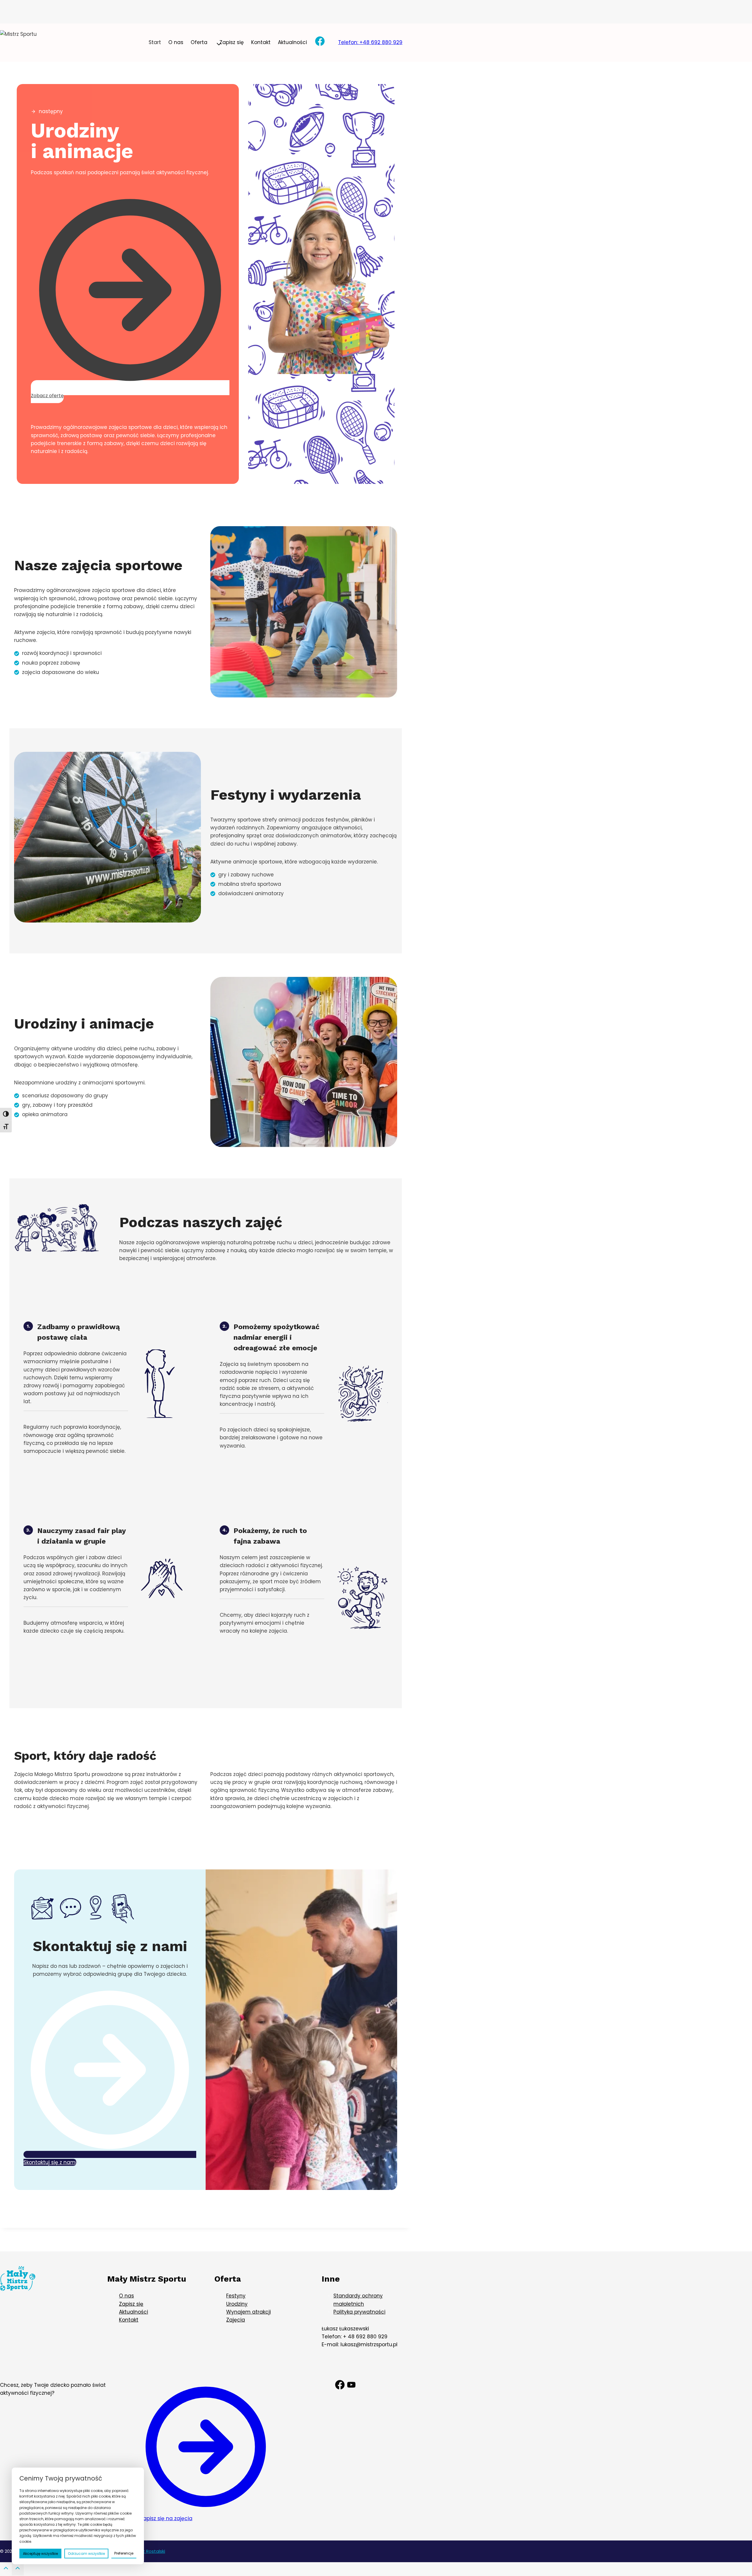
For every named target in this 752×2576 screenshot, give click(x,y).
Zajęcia (236, 2320)
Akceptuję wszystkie (40, 2554)
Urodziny (237, 2304)
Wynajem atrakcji (249, 2312)
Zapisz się (232, 42)
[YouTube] (351, 2386)
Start (155, 42)
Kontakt (261, 42)
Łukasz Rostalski (148, 2551)
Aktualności (292, 42)
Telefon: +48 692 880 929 (370, 42)
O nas (176, 42)
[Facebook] (320, 43)
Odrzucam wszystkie (86, 2554)
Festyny (236, 2296)
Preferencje (124, 2553)
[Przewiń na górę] (6, 2570)
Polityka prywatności (359, 2312)
